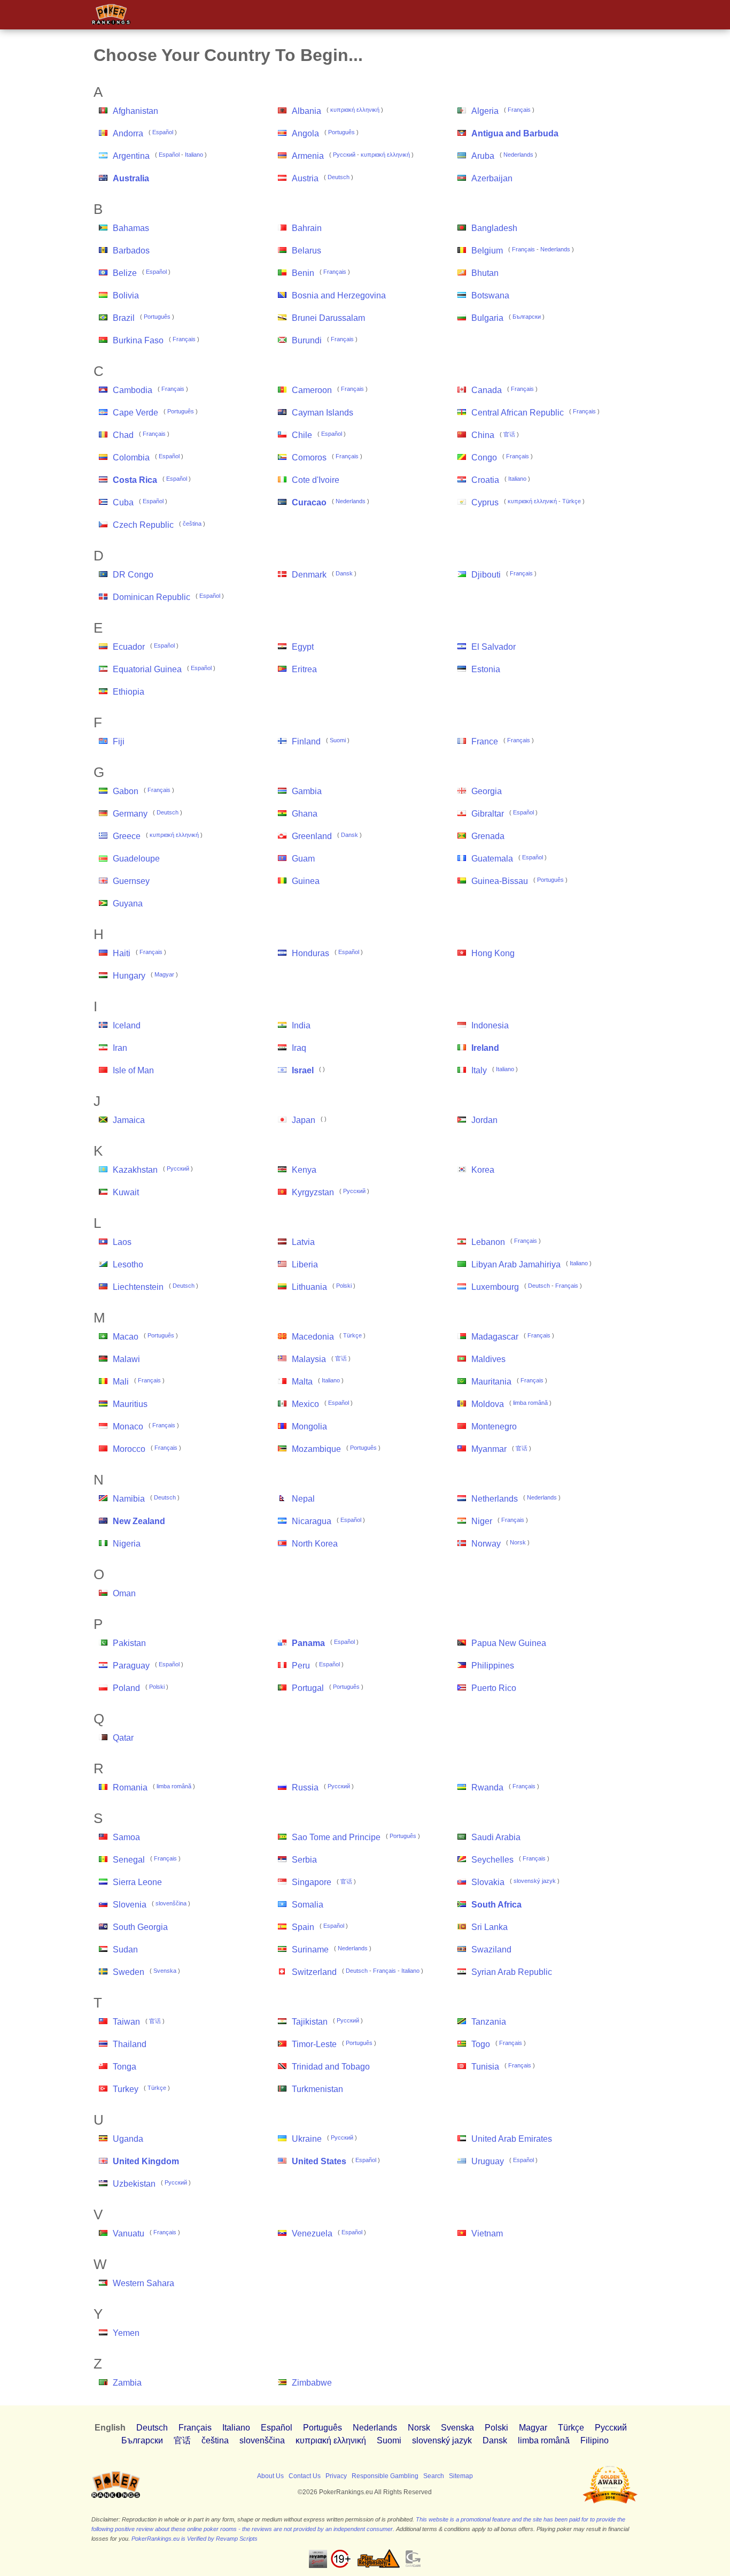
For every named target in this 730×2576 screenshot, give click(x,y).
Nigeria (127, 1544)
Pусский (344, 155)
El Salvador (494, 647)
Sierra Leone (137, 1882)
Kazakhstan (135, 1170)
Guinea (306, 881)
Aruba (483, 156)
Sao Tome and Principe (336, 1837)
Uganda (128, 2139)
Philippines (493, 1666)
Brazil (124, 318)
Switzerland (314, 1972)
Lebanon (488, 1242)
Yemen (126, 2333)
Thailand (130, 2044)
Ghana (305, 814)
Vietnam (487, 2233)
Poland (126, 1688)
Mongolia (309, 1427)
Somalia (308, 1905)
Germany (130, 814)
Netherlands (495, 1499)
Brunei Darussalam (328, 318)
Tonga (125, 2067)
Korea (483, 1170)
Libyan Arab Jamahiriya (516, 1264)
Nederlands (518, 155)
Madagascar (495, 1337)
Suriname (310, 1950)
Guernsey (131, 881)
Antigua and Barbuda (515, 133)
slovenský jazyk (535, 1881)
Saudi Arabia (496, 1837)
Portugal (308, 1688)
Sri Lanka (490, 1927)
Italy (479, 1070)
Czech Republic (143, 525)
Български (527, 317)
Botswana (490, 295)
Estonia (486, 669)
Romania (130, 1787)
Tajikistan (310, 2022)
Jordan (484, 1120)
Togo (481, 2044)
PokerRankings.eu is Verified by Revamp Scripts (195, 2539)
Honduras (310, 953)
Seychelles (492, 1860)
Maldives (488, 1359)
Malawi (126, 1359)
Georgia (487, 791)
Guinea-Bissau (500, 881)
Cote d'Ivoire (316, 480)
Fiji (119, 741)
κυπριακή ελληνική (355, 110)
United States (319, 2161)
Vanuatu (129, 2233)
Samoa (126, 1837)
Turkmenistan (317, 2089)
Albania (306, 111)
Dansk (344, 573)
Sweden (129, 1972)
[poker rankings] (116, 2496)
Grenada (488, 836)
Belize (125, 273)
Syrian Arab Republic (512, 1972)
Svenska (165, 1971)
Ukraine (307, 2139)
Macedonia (313, 1337)
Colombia (131, 457)
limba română (530, 1403)
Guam (303, 859)
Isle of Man (133, 1070)
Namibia (129, 1499)
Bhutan (485, 273)
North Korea (315, 1544)
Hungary (129, 976)
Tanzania (489, 2022)
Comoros (309, 457)
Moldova (488, 1404)
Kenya (304, 1170)
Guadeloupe (136, 859)
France (485, 741)
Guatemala (492, 859)
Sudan (125, 1950)
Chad (123, 435)
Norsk (518, 1542)
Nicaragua (312, 1521)
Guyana (128, 903)
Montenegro (494, 1427)
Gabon (126, 791)
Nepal (303, 1499)
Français (519, 110)
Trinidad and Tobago (331, 2067)
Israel (303, 1070)
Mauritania (491, 1382)
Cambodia (133, 390)
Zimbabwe (312, 2383)
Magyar (164, 974)
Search (434, 2476)
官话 (509, 434)
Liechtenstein (138, 1287)
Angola (305, 133)
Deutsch (339, 177)
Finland (306, 741)
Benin (303, 273)
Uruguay (488, 2161)
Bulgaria (487, 318)
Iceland (127, 1025)
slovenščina (171, 1903)
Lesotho (128, 1264)
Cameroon (312, 390)
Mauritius (130, 1404)
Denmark (309, 575)
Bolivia (126, 295)
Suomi (338, 740)
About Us (270, 2476)
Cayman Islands (323, 413)
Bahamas (131, 228)
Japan (304, 1120)
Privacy (336, 2476)
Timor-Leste (314, 2044)
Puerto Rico (494, 1688)
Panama (308, 1643)
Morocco (129, 1449)
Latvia (303, 1242)
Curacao (309, 502)
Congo (484, 457)
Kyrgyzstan (313, 1192)
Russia (305, 1787)
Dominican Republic (152, 597)
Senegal (129, 1860)
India (301, 1025)
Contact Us (305, 2476)
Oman (124, 1593)
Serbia (304, 1860)
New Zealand (139, 1521)
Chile (302, 435)
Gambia (307, 791)
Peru (301, 1666)
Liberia (305, 1264)
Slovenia (130, 1905)
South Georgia (140, 1927)
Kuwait (126, 1192)
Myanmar (489, 1449)
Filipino (595, 2440)
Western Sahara (143, 2283)
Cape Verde (135, 413)
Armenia (308, 156)
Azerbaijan (492, 178)
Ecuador (129, 647)
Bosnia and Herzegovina (339, 295)
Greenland (312, 836)
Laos (122, 1242)
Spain (303, 1927)
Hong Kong (493, 953)
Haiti (122, 953)
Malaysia (309, 1359)
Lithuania (309, 1287)
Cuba (123, 502)
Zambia (127, 2383)
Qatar (123, 1738)
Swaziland (491, 1950)
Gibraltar (488, 814)
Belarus (306, 251)
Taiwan (126, 2022)
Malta (302, 1382)
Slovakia (488, 1882)
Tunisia (485, 2067)
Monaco (128, 1427)
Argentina (131, 156)
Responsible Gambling (385, 2476)
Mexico (305, 1404)
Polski (344, 1286)
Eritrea (304, 669)
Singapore (312, 1882)
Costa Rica (135, 480)
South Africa (496, 1905)
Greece (127, 836)
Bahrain (307, 228)
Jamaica (129, 1120)
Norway (486, 1544)
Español (163, 132)
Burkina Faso (138, 340)
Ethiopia (129, 692)
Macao (126, 1337)
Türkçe (572, 501)
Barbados (131, 251)
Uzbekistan (134, 2184)
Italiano (194, 155)
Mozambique (316, 1449)
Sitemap (461, 2476)
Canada (487, 390)
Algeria (485, 111)
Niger (482, 1521)
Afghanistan (135, 111)
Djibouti (486, 575)
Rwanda (487, 1787)
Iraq (299, 1048)
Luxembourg (495, 1287)
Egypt (303, 647)
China (483, 435)
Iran (120, 1048)
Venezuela (312, 2233)
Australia (131, 178)
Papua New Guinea (509, 1643)
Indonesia (490, 1025)
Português (341, 132)
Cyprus (485, 502)
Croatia (485, 480)
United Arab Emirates (512, 2139)
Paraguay (131, 1666)
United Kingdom (146, 2161)
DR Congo (133, 575)
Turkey (126, 2089)
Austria (305, 178)
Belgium (487, 251)
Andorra (128, 133)
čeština (192, 524)
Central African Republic (518, 413)
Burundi (307, 340)
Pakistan (129, 1643)
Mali (121, 1382)
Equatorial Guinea (147, 669)
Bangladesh (494, 228)
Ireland (485, 1048)
